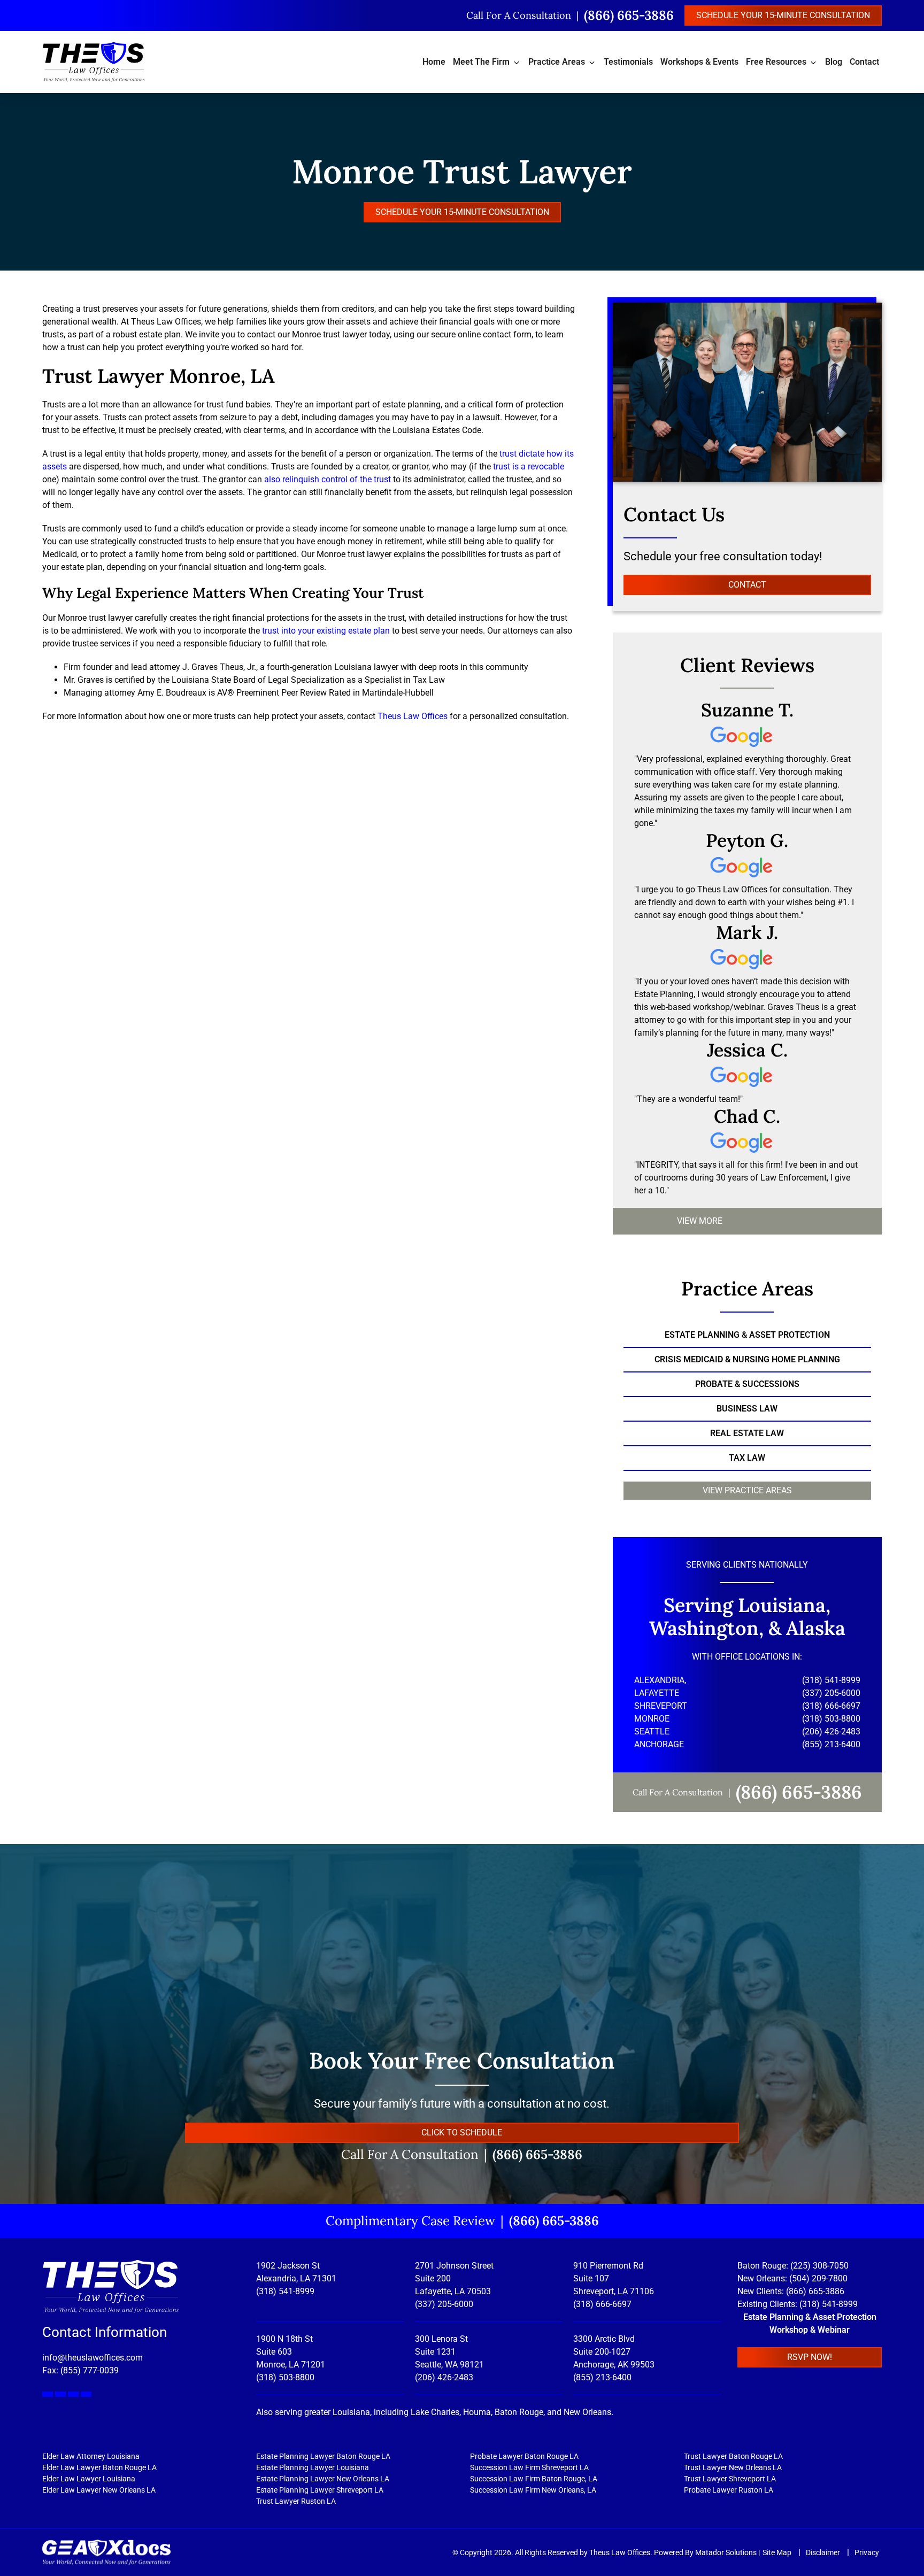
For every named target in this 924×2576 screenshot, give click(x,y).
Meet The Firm (481, 62)
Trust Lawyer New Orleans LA (733, 2467)
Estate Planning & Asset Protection (747, 1335)
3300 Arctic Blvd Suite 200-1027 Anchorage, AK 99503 (614, 2352)
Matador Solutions (726, 2552)
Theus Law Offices (411, 716)
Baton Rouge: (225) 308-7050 (793, 2266)
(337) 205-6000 (444, 2304)
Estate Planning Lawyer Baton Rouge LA (323, 2456)
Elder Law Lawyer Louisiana (89, 2479)
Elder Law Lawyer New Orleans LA (99, 2490)
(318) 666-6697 (602, 2304)
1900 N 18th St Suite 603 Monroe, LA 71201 (291, 2352)
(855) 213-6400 (602, 2377)
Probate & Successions (747, 1384)
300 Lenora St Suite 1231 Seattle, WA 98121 (449, 2352)
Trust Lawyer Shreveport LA (730, 2479)
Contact (864, 62)
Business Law (747, 1409)
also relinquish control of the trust (328, 479)
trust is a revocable (529, 466)
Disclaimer (824, 2552)
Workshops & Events (699, 62)
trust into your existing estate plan (326, 631)
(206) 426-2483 (444, 2377)
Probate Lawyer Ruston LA (729, 2490)
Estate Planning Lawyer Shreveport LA (320, 2490)
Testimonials (628, 62)
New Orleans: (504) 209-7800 (792, 2278)
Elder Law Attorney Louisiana (91, 2456)
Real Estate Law (747, 1433)
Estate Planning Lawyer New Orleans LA (323, 2479)
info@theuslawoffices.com (93, 2358)
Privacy (867, 2552)
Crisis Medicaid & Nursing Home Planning (747, 1359)
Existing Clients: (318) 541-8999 (798, 2304)
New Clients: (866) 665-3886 (791, 2291)
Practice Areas (557, 62)
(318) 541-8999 (285, 2291)
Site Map (778, 2552)
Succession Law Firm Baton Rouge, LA (534, 2479)
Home (434, 62)
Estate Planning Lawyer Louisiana (313, 2467)
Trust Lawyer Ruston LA (296, 2501)
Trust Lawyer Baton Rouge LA (733, 2456)
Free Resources (776, 62)
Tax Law (747, 1458)
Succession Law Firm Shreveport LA (529, 2467)
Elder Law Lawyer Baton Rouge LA (99, 2467)
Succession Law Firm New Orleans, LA (533, 2490)
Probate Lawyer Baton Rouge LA (524, 2456)
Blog (834, 62)
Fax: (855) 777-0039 (80, 2370)
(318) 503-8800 (285, 2377)
